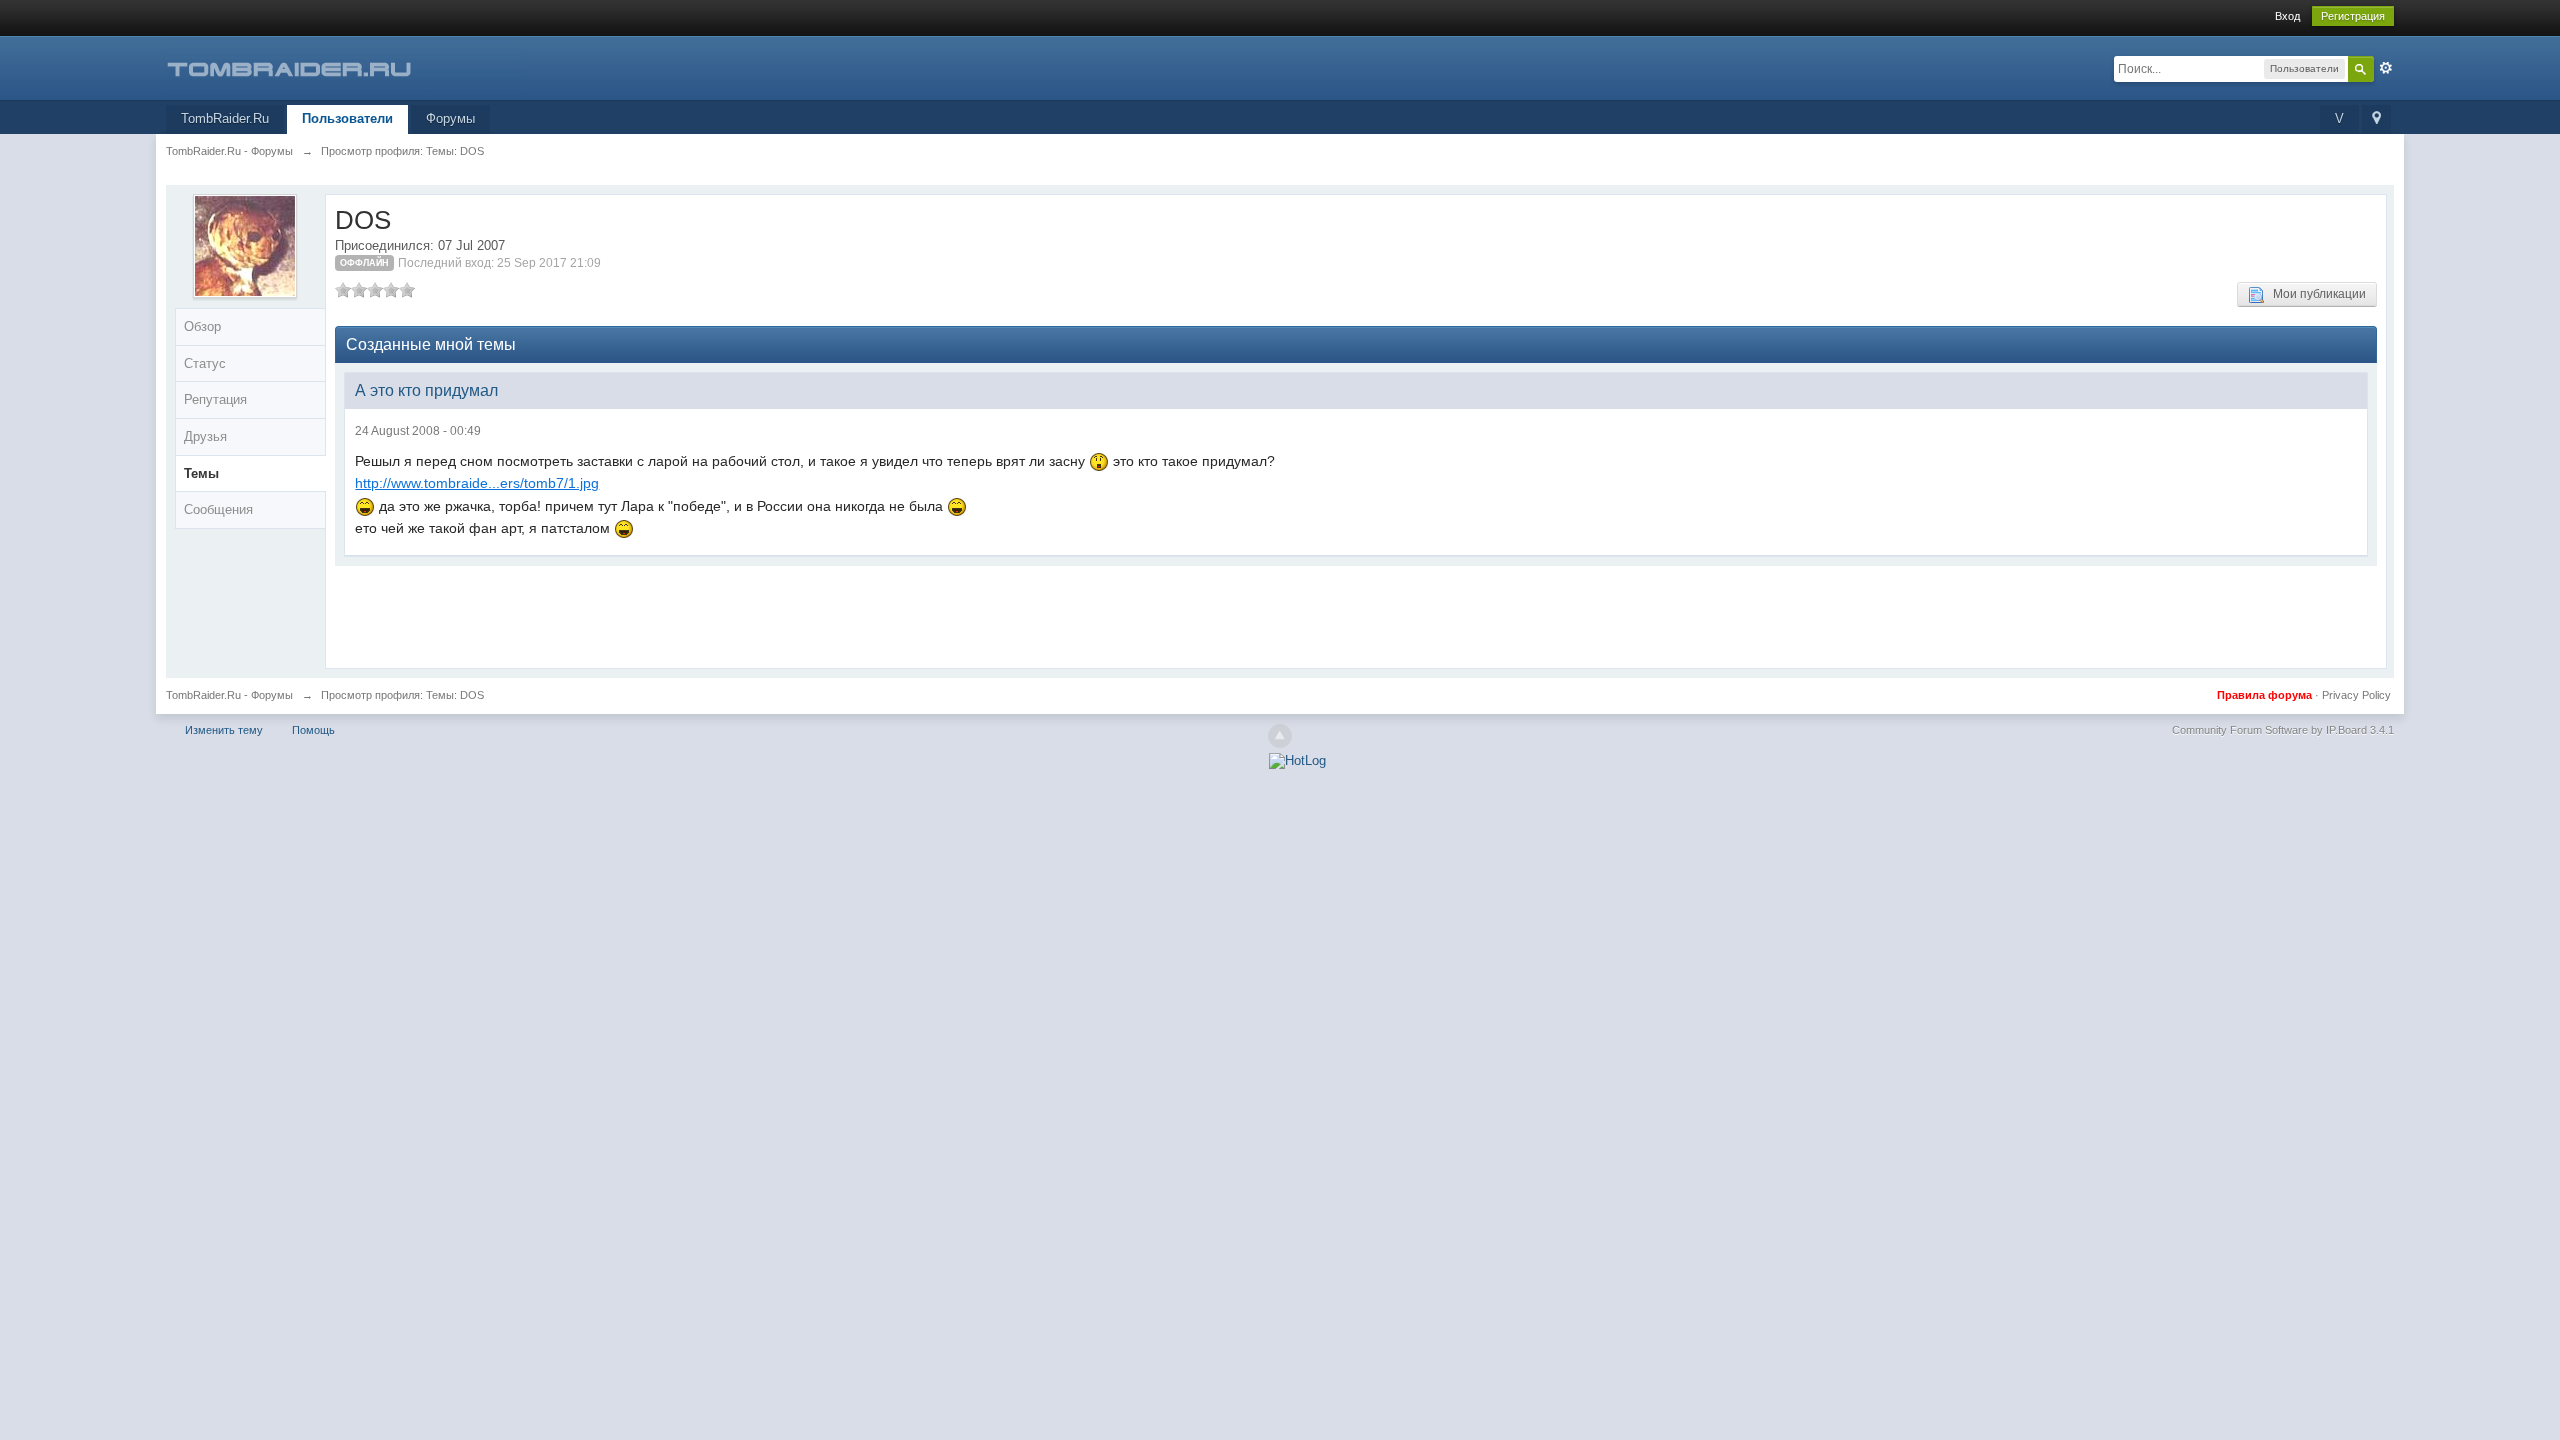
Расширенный (2386, 68)
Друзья (205, 436)
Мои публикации (2315, 294)
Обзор (202, 326)
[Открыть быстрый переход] (2376, 119)
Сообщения (218, 509)
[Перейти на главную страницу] (345, 66)
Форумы (450, 118)
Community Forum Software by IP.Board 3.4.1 (2283, 730)
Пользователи (347, 118)
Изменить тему (224, 730)
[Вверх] (1280, 736)
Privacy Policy (2356, 695)
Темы (201, 473)
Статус (205, 363)
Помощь (313, 730)
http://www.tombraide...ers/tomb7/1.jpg (477, 483)
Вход (2287, 16)
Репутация (215, 399)
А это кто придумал (426, 390)
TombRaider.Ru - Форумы (229, 695)
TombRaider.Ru (225, 118)
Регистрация (2353, 16)
